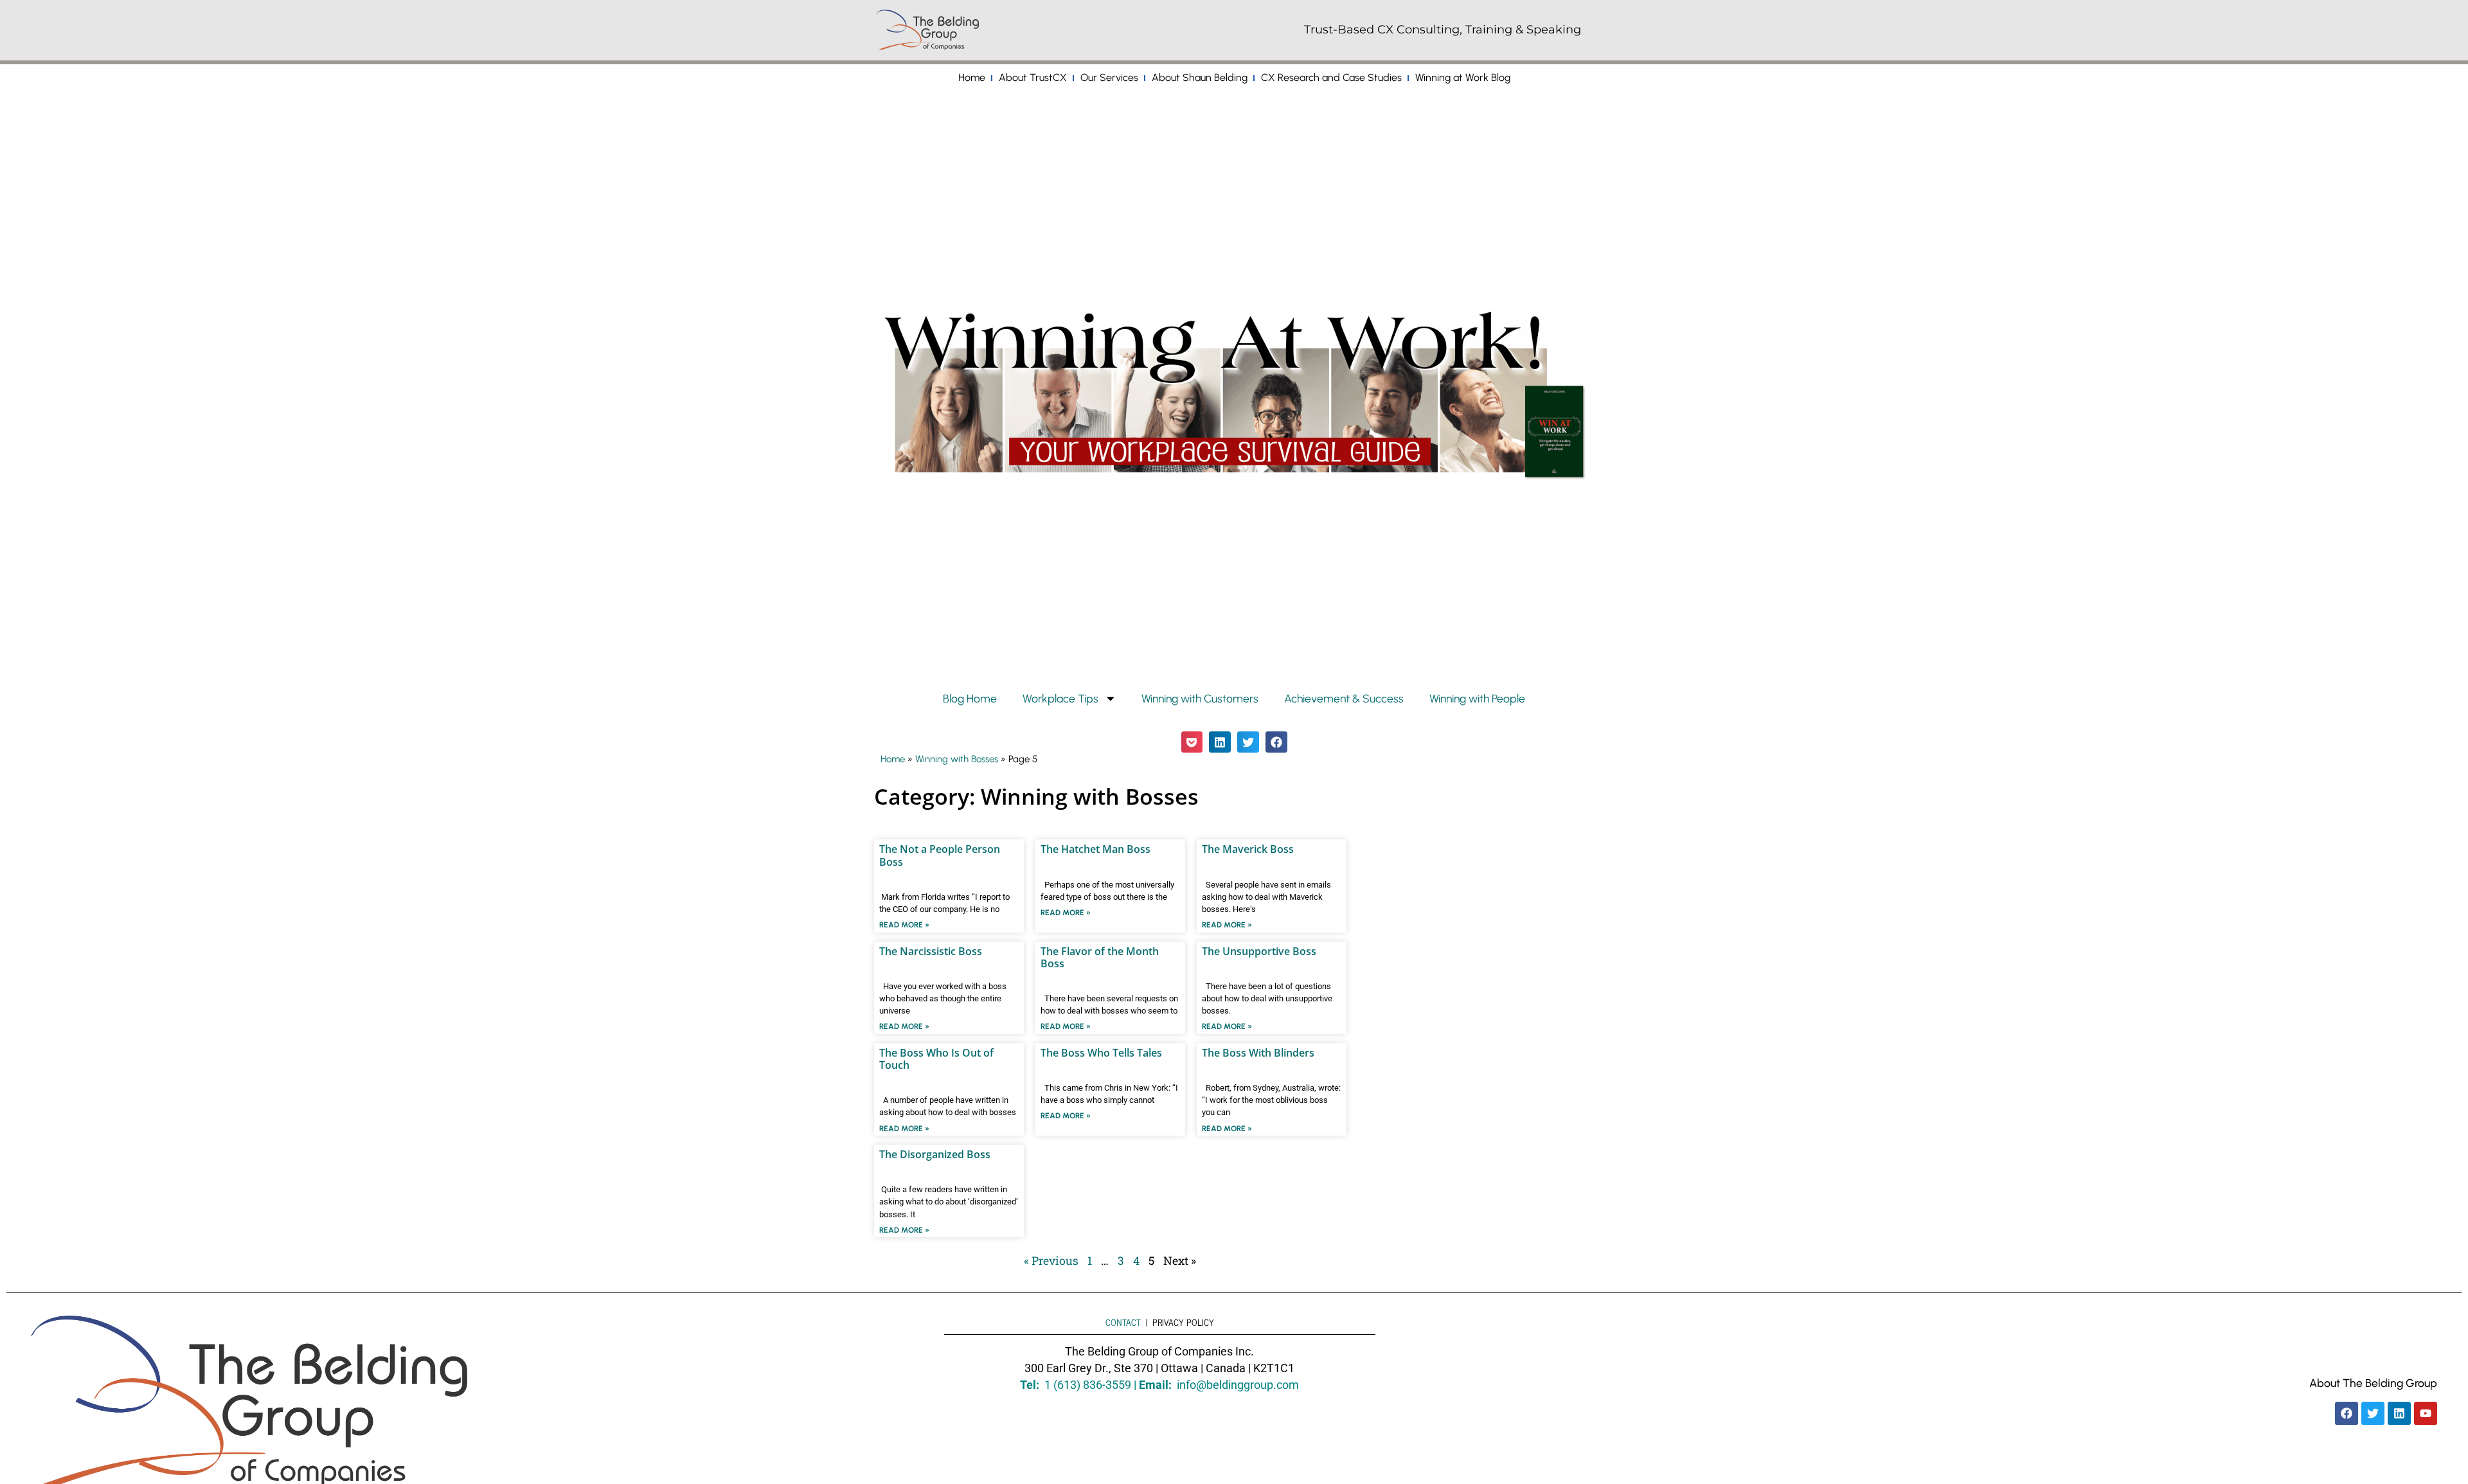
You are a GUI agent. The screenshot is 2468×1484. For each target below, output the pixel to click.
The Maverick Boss (1248, 849)
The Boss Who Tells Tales (1101, 1053)
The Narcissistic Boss (931, 951)
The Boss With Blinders (1258, 1053)
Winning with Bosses (957, 759)
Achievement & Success (1344, 698)
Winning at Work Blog (1463, 77)
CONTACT (1123, 1322)
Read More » (904, 925)
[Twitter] (2373, 1413)
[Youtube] (2426, 1413)
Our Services (1109, 77)
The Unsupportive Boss (1259, 951)
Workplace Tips (1060, 698)
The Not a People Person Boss (940, 855)
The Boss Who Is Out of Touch (936, 1059)
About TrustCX (1033, 77)
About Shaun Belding (1200, 77)
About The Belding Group (2373, 1383)
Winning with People (1477, 698)
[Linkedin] (2399, 1413)
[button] (1192, 742)
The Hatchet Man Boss (1095, 849)
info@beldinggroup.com (1238, 1385)
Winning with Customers (1200, 698)
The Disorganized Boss (935, 1154)
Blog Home (970, 698)
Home (972, 77)
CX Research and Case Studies (1331, 77)
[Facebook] (2347, 1413)
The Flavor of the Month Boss (1100, 957)
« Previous (1051, 1261)
